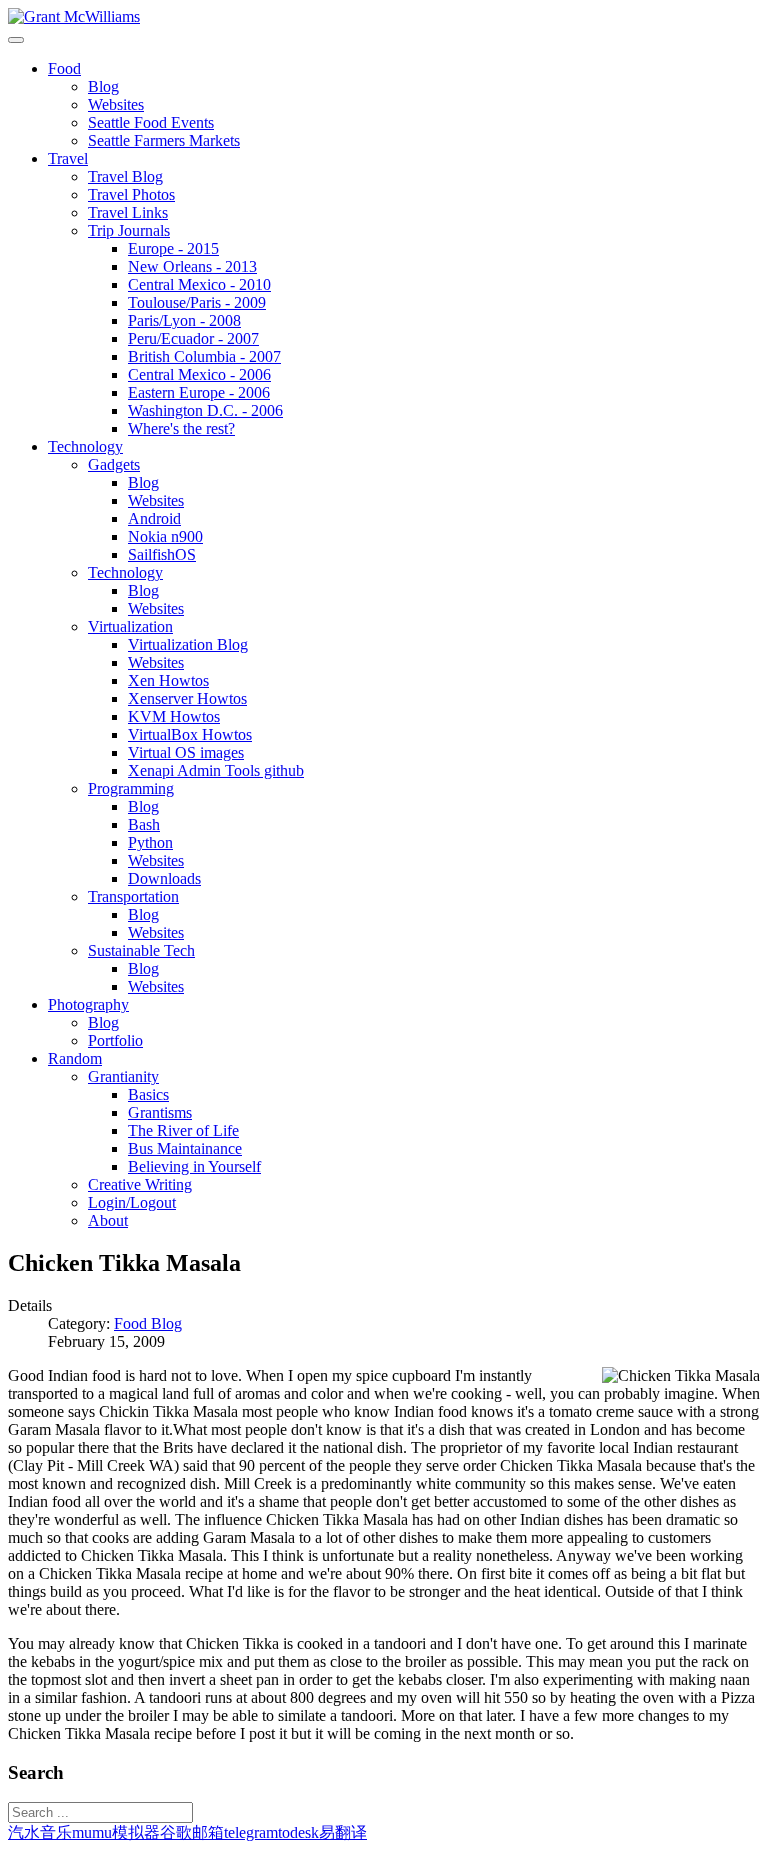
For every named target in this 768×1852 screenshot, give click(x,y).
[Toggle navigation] (16, 40)
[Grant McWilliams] (74, 16)
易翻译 (343, 1832)
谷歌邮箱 (192, 1832)
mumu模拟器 (116, 1832)
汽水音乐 (40, 1832)
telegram (251, 1832)
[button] (64, 68)
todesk (298, 1832)
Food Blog (148, 1323)
